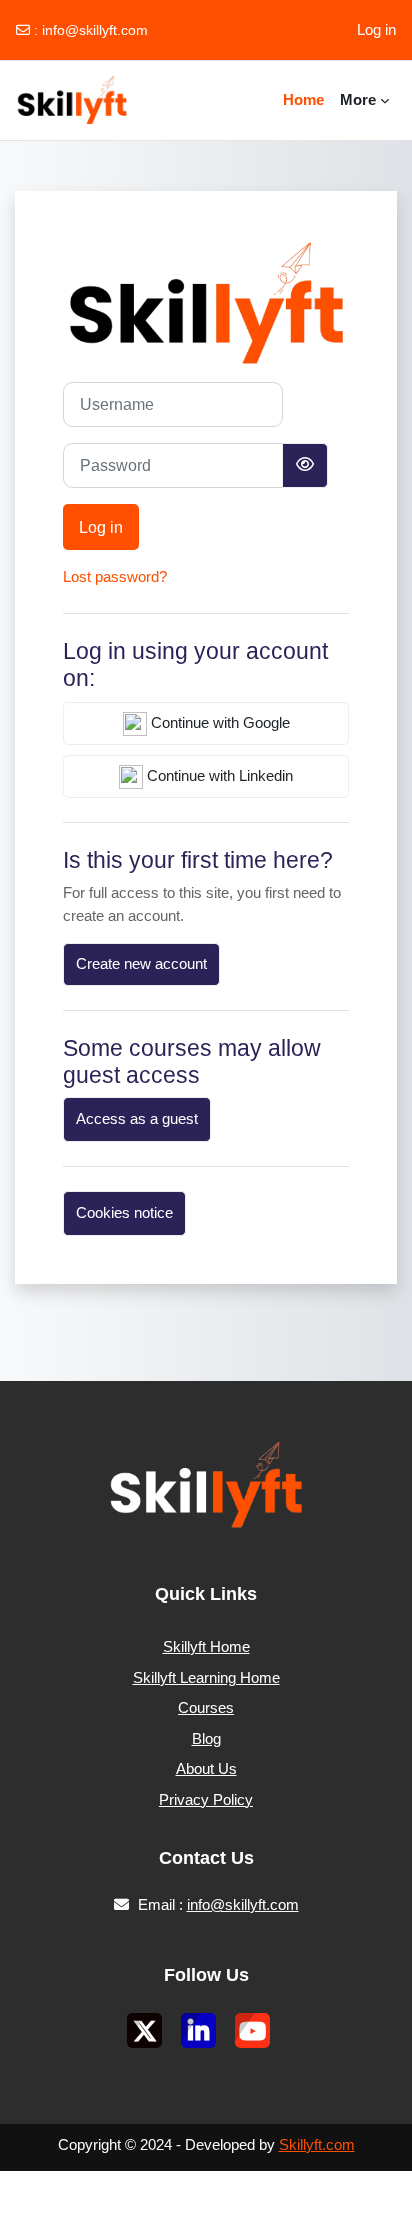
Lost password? (115, 576)
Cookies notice (124, 1213)
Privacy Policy (206, 1799)
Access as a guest (137, 1119)
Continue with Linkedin (218, 776)
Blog (206, 1738)
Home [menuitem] (303, 99)
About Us (206, 1768)
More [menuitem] (358, 99)
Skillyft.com (317, 2144)
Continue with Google (218, 723)
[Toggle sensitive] (305, 465)
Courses (206, 1707)
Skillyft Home (206, 1646)
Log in (376, 29)
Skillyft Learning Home (206, 1677)
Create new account (141, 964)
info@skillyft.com (95, 30)
